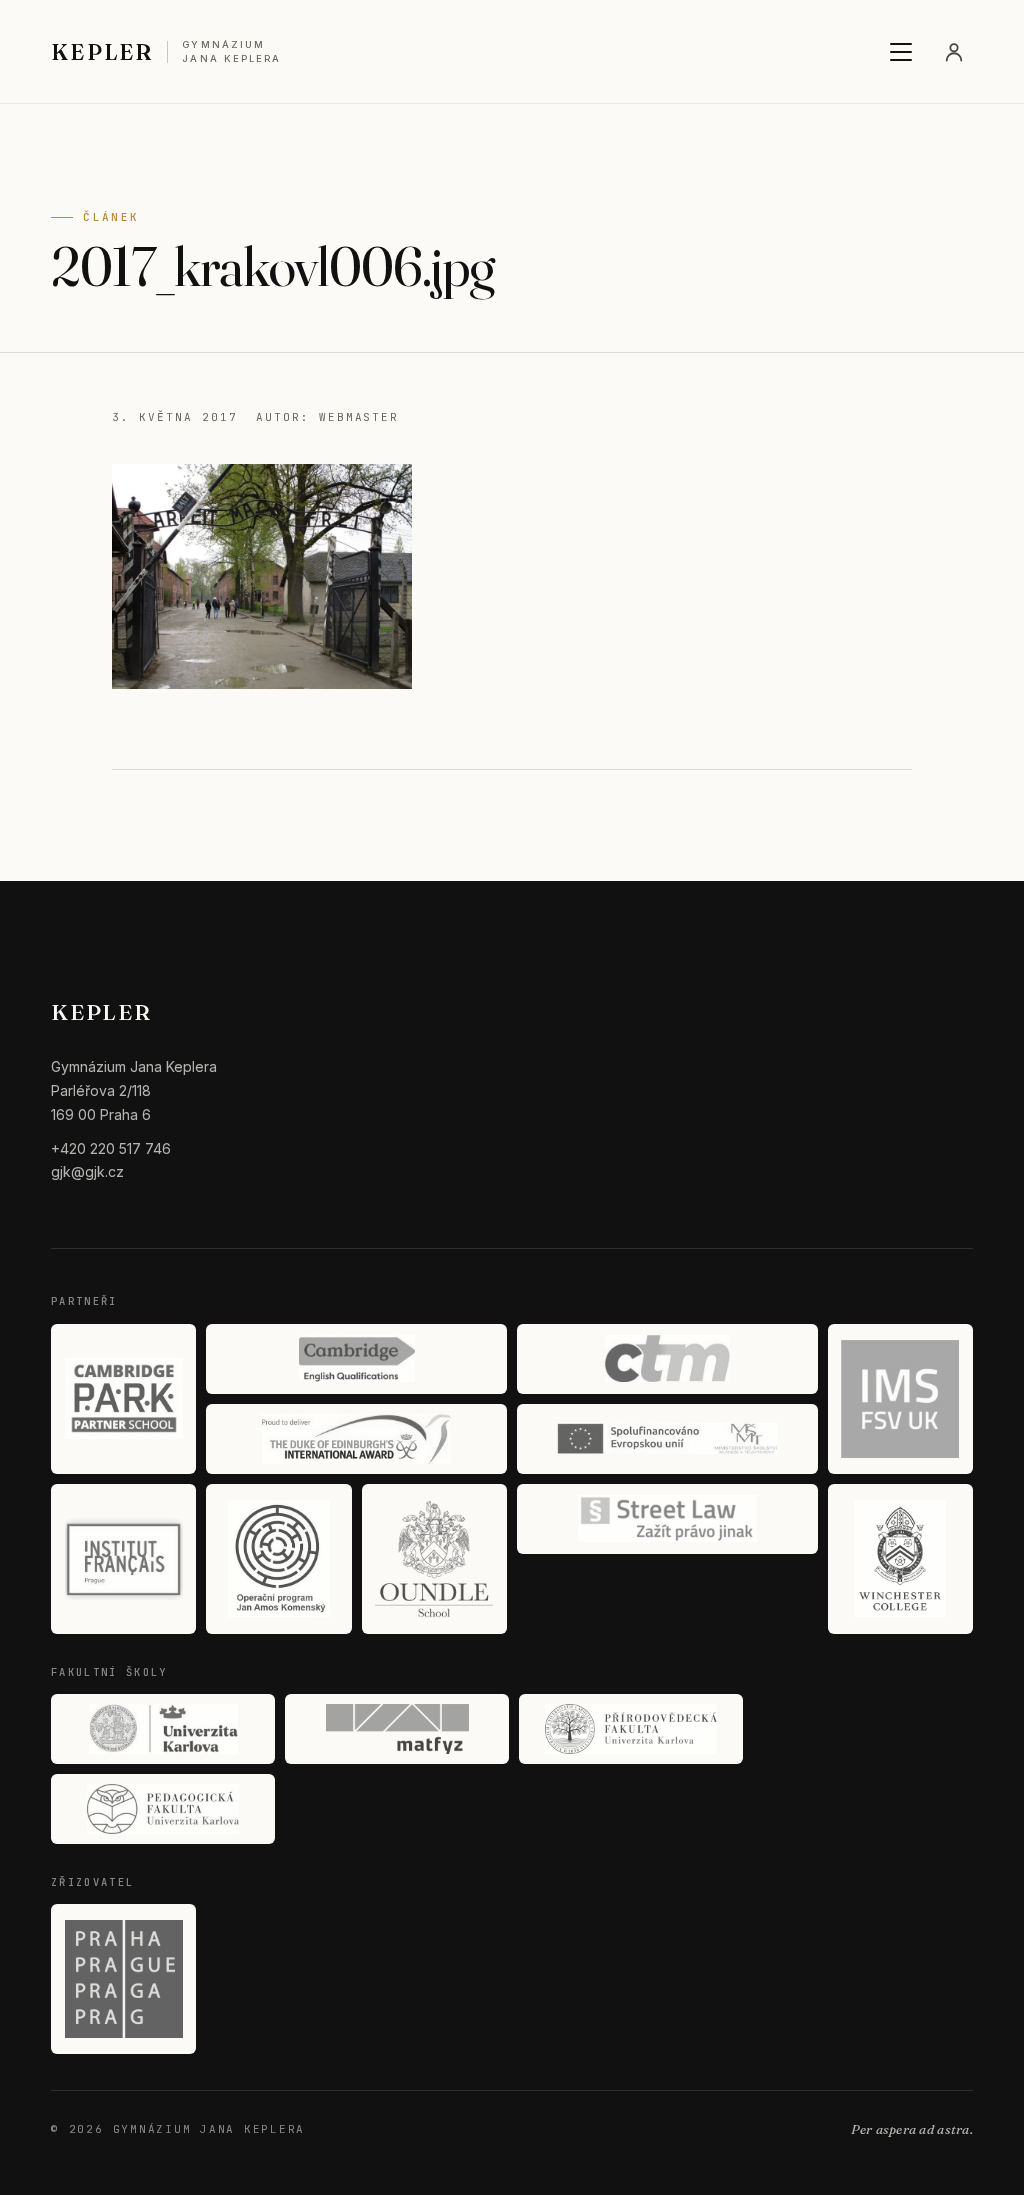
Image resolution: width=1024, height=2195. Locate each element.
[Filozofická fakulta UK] (163, 1729)
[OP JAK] (278, 1559)
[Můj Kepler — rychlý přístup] (954, 52)
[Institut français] (123, 1559)
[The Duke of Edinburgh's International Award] (356, 1439)
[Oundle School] (434, 1559)
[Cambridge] (356, 1359)
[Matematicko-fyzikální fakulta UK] (397, 1729)
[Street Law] (667, 1519)
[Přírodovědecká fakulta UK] (631, 1729)
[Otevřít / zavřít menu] (901, 52)
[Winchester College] (900, 1559)
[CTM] (667, 1359)
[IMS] (900, 1399)
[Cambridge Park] (123, 1399)
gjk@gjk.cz (87, 1171)
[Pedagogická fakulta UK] (163, 1809)
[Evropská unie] (667, 1439)
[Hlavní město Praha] (123, 1979)
